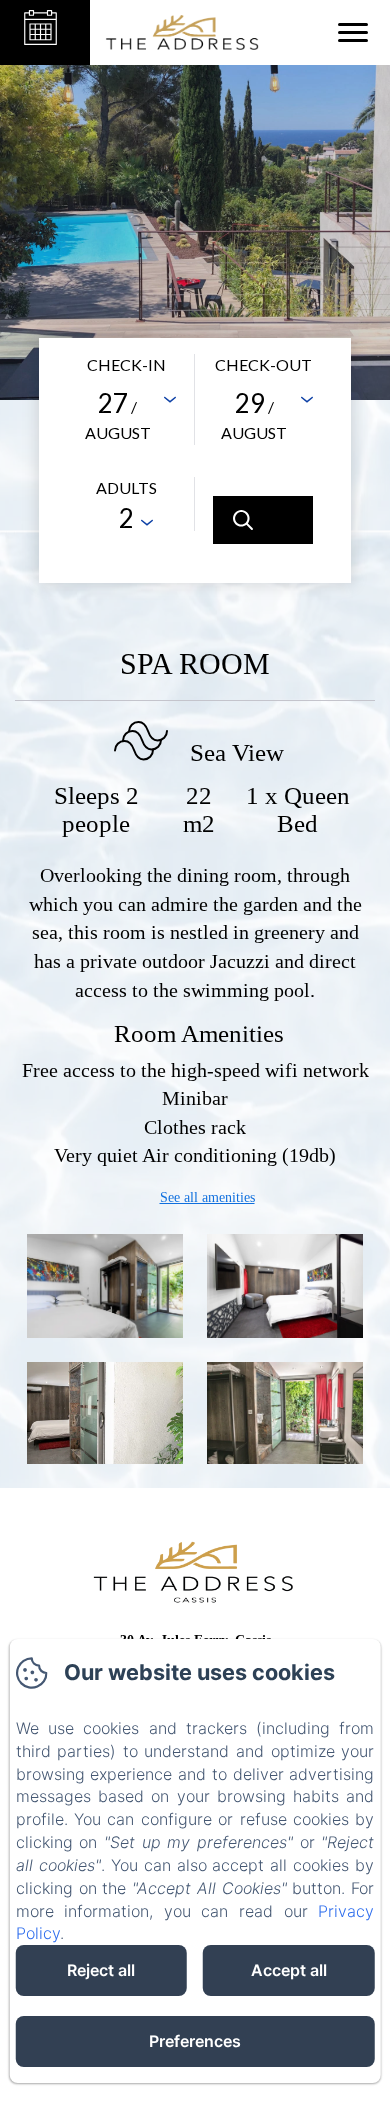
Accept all (289, 1970)
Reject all (101, 1970)
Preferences (195, 2041)
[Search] (263, 520)
